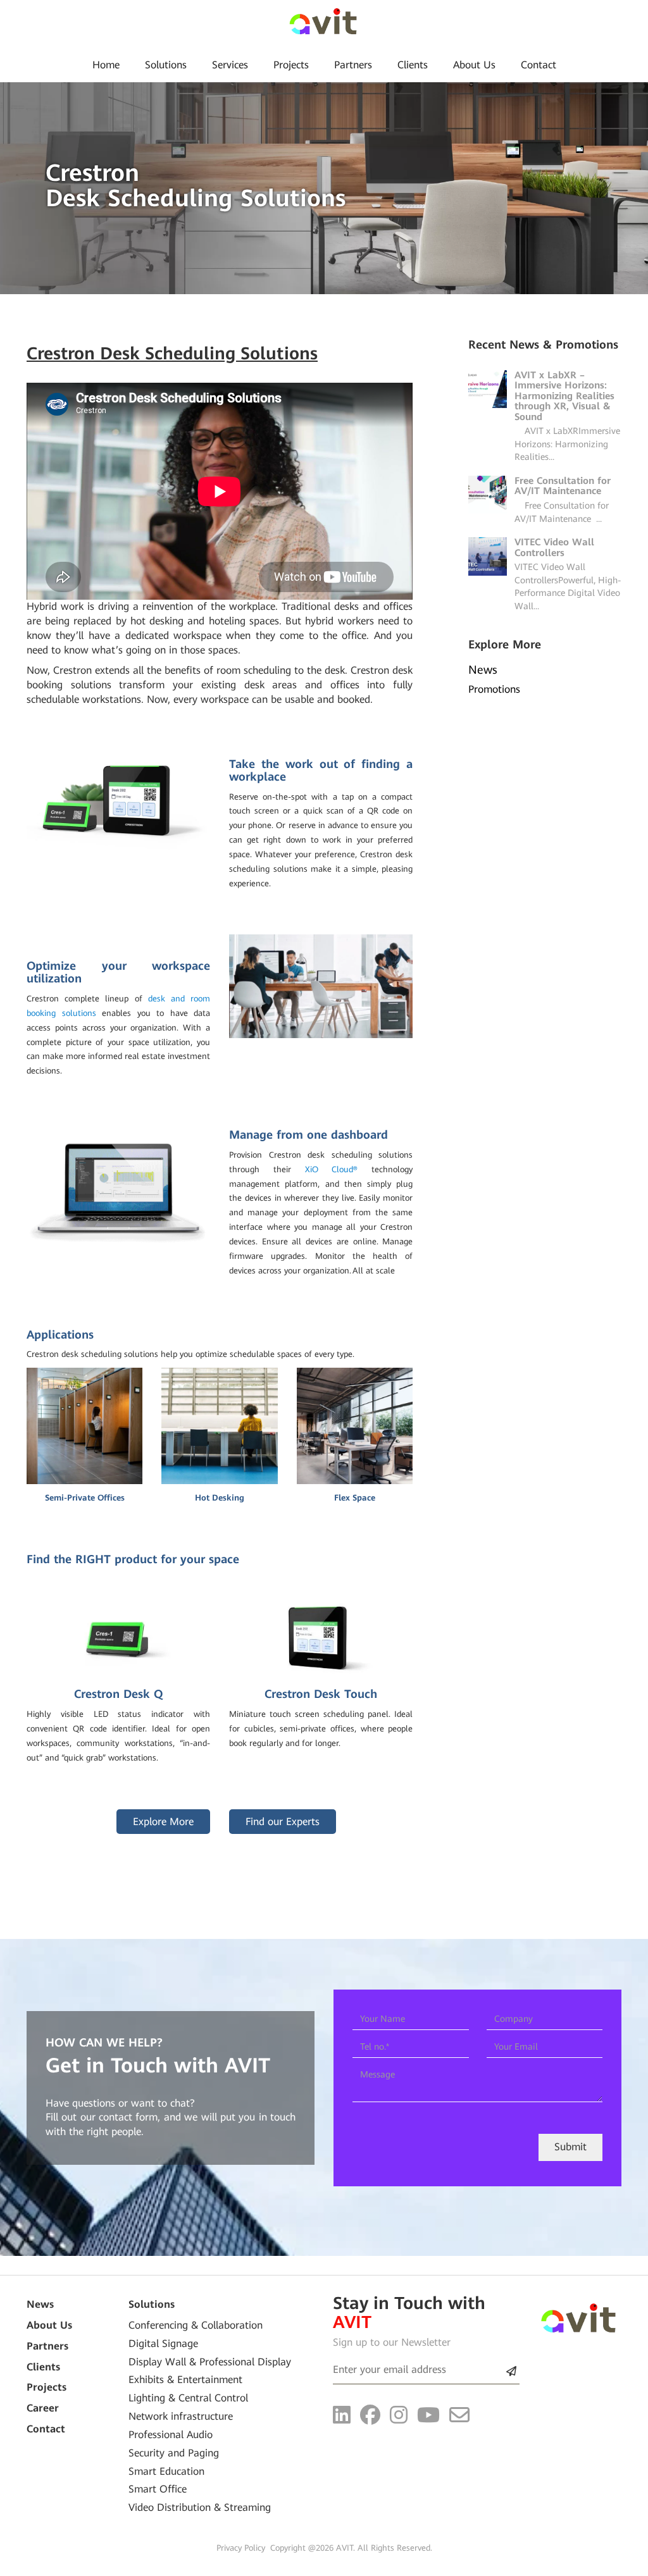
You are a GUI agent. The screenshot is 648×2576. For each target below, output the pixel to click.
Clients (413, 65)
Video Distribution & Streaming (200, 2507)
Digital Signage (163, 2344)
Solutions (166, 65)
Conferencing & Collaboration (196, 2325)
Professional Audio (171, 2435)
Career (43, 2408)
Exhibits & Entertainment (185, 2380)
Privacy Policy (241, 2548)
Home (106, 65)
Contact (539, 65)
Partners (353, 65)
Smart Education (166, 2471)
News (40, 2304)
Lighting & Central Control (188, 2398)
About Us (474, 65)
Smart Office (158, 2489)
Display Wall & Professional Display (210, 2362)
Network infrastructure (181, 2416)
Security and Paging (174, 2453)
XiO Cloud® (332, 1169)
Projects (291, 65)
